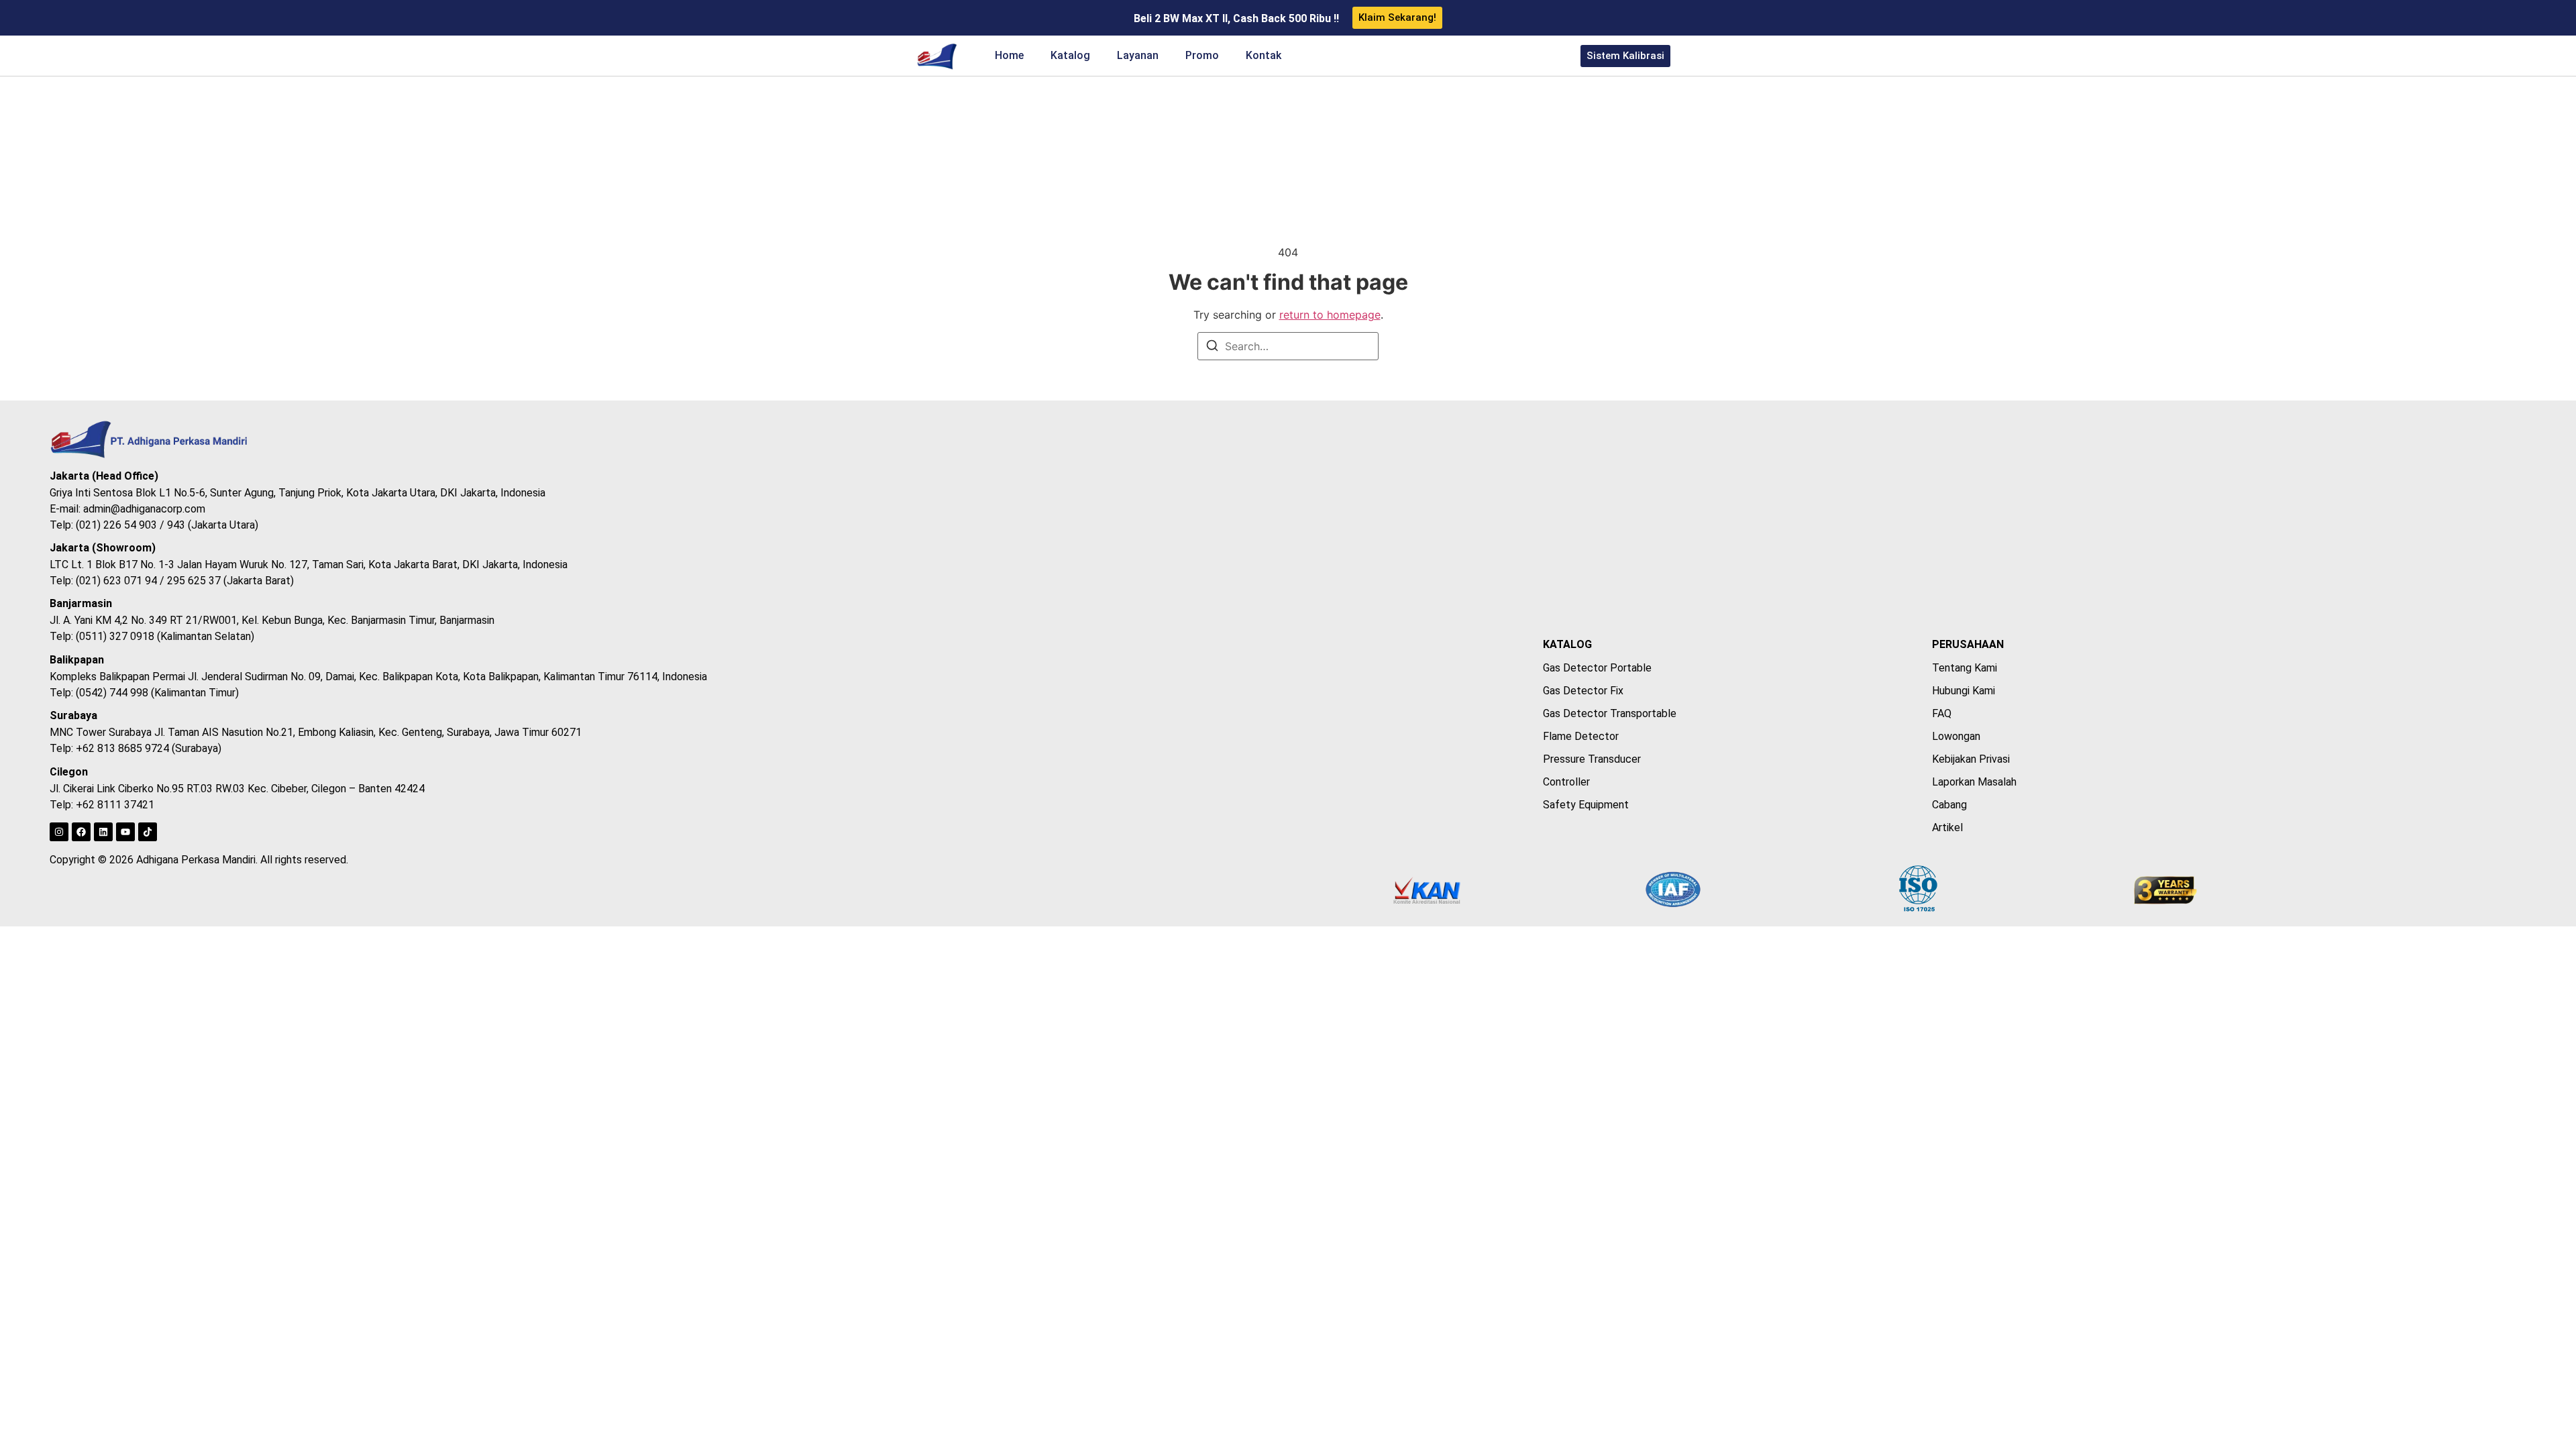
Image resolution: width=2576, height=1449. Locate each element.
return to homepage (1330, 315)
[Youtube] (125, 832)
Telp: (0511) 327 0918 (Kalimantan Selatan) (152, 636)
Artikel (1947, 827)
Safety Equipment (1586, 805)
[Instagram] (59, 832)
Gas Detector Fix (1583, 691)
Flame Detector (1581, 736)
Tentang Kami (1965, 668)
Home (1009, 55)
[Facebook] (81, 832)
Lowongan (1956, 736)
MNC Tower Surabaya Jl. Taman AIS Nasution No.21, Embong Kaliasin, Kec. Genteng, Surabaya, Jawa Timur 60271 (316, 732)
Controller (1566, 782)
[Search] (1212, 347)
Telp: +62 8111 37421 (102, 805)
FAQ (1942, 713)
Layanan (1138, 55)
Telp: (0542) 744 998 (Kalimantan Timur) (144, 693)
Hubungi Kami (1964, 691)
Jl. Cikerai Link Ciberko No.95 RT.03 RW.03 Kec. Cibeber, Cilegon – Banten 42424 (237, 789)
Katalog (1070, 55)
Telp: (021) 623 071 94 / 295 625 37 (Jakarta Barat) (172, 581)
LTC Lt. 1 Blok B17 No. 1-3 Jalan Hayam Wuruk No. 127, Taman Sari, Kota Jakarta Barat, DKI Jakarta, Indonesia (309, 565)
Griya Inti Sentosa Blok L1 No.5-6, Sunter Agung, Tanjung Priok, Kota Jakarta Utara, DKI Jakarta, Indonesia (298, 493)
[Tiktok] (148, 832)
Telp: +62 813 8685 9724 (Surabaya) (136, 748)
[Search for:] (1288, 346)
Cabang (1949, 805)
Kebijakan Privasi (1971, 759)
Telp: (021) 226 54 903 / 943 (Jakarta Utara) (154, 525)
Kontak (1264, 55)
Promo (1202, 55)
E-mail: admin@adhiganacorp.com (127, 509)
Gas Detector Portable (1597, 668)
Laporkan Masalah (1974, 782)
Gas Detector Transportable (1610, 713)
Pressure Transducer (1592, 759)
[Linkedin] (103, 832)
